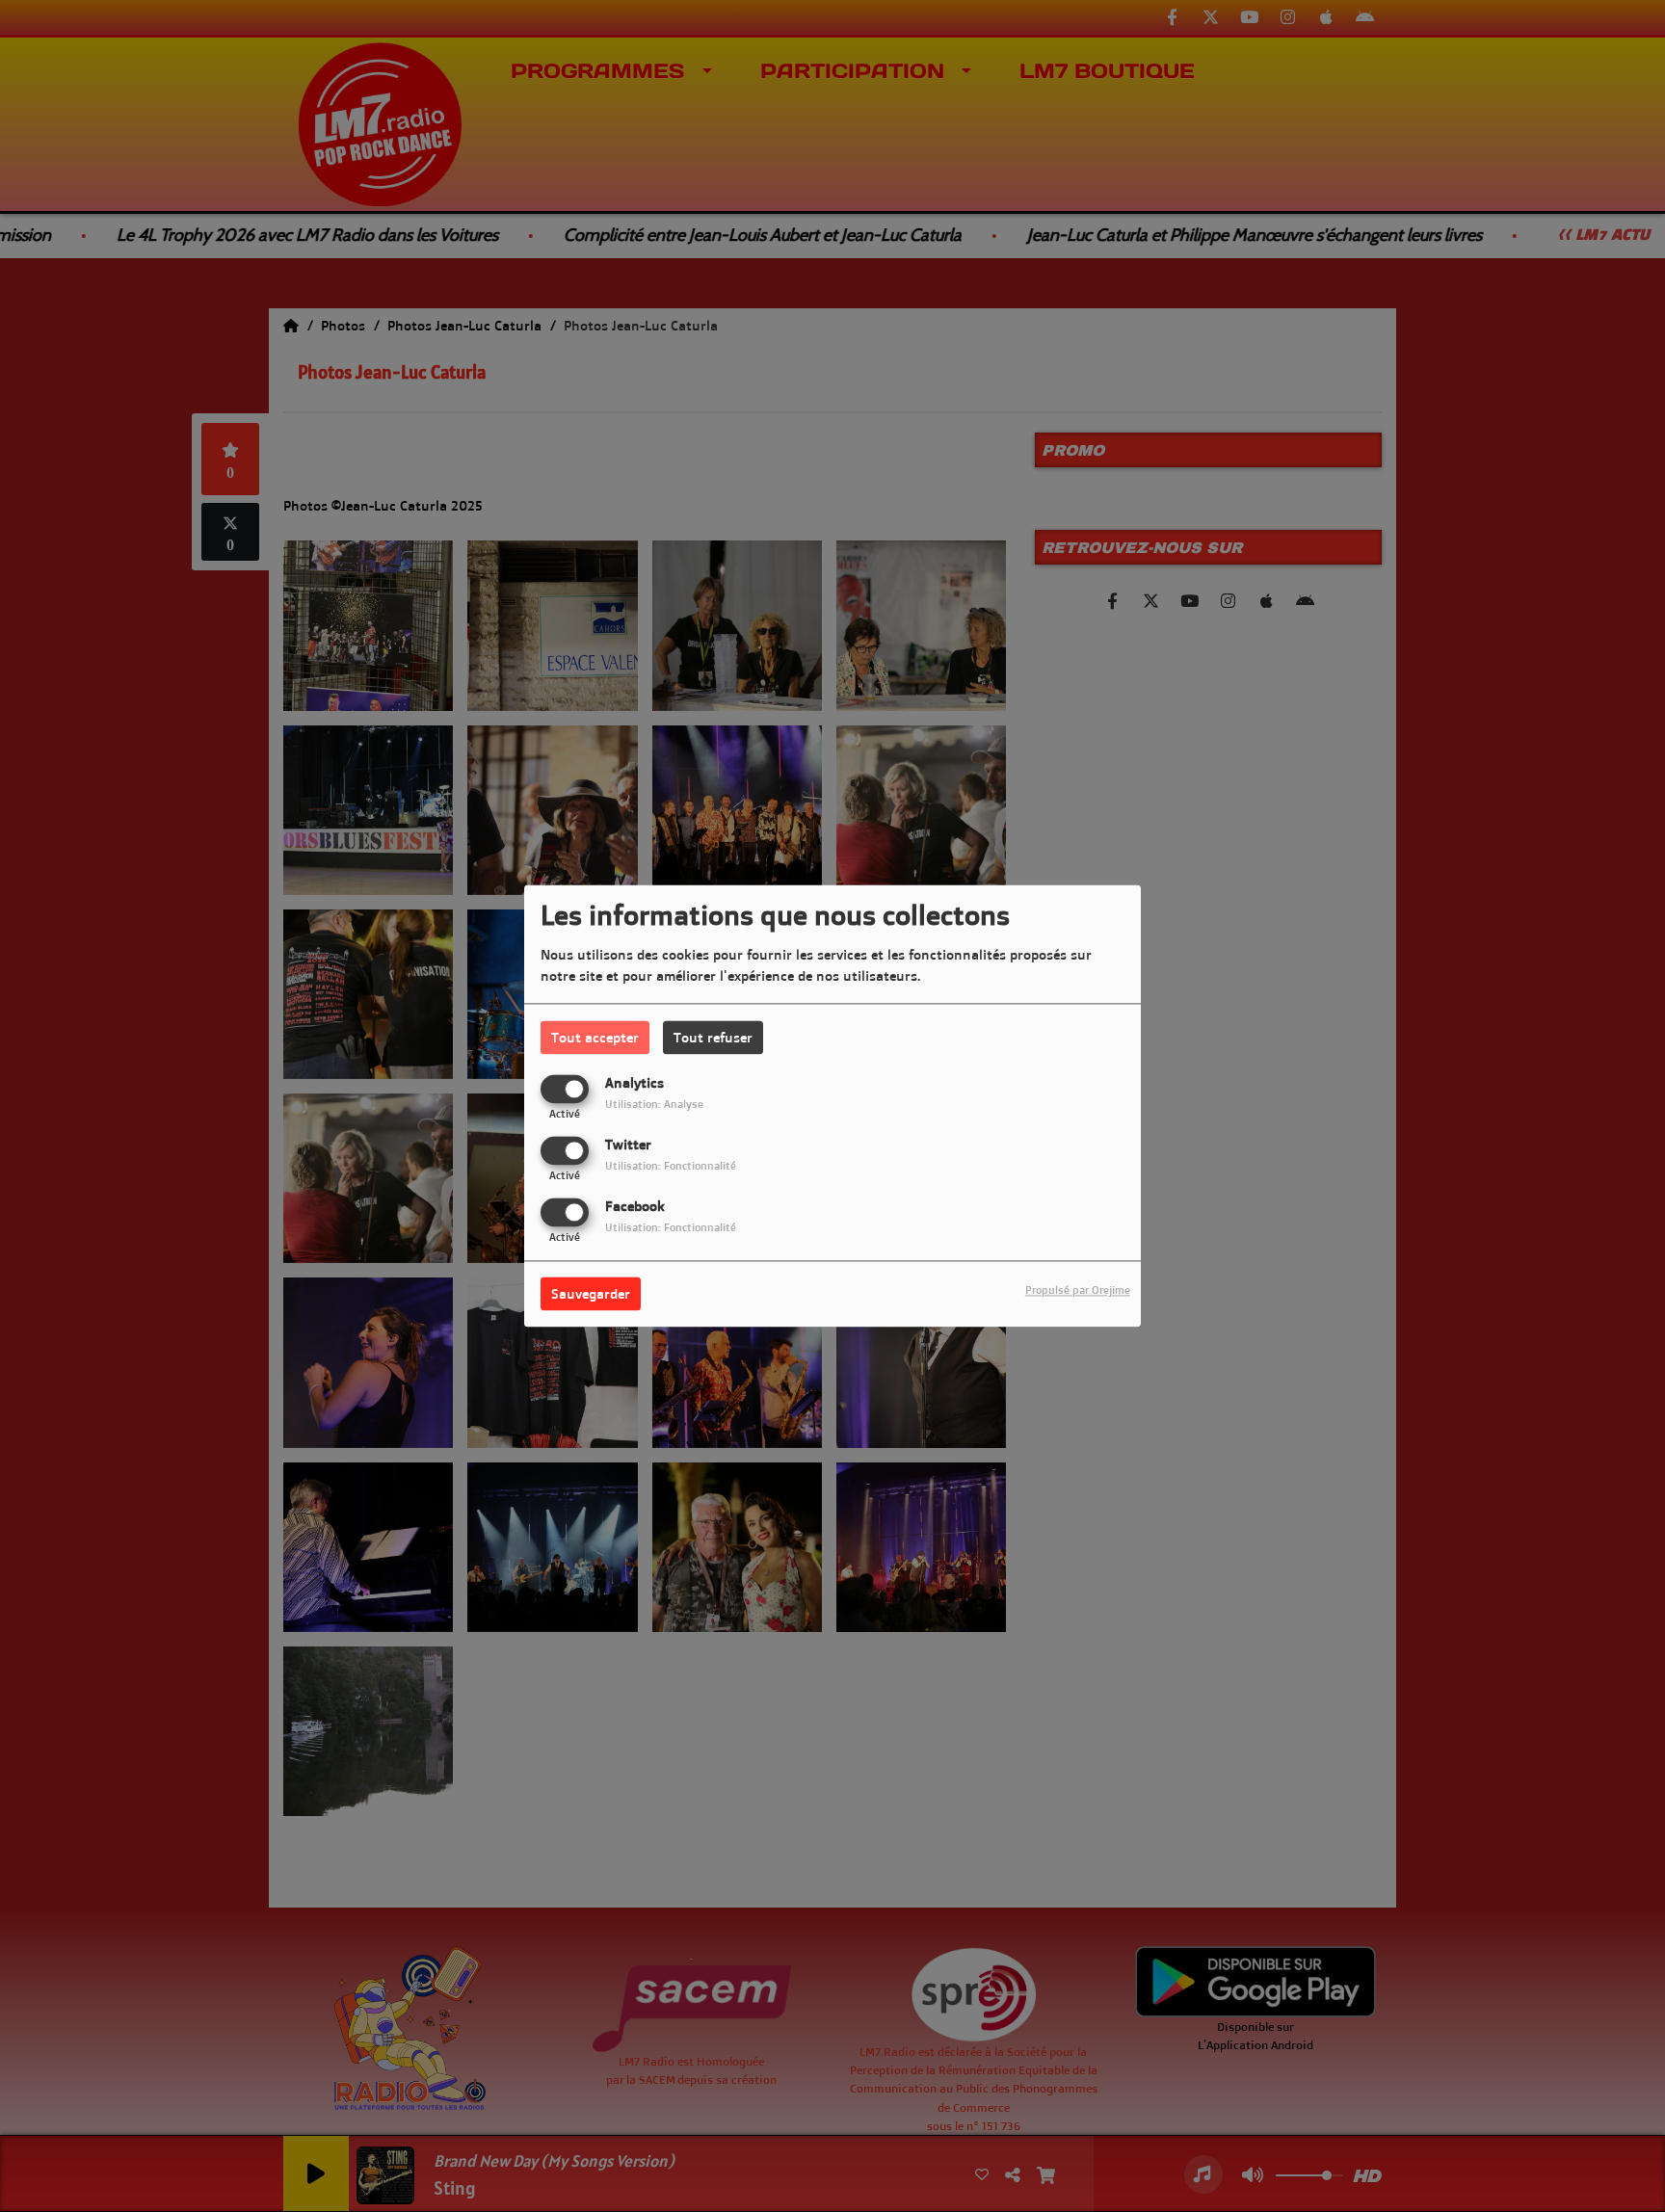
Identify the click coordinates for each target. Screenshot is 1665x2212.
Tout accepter (595, 1037)
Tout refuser (713, 1037)
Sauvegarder (591, 1294)
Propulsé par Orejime (1078, 1291)
